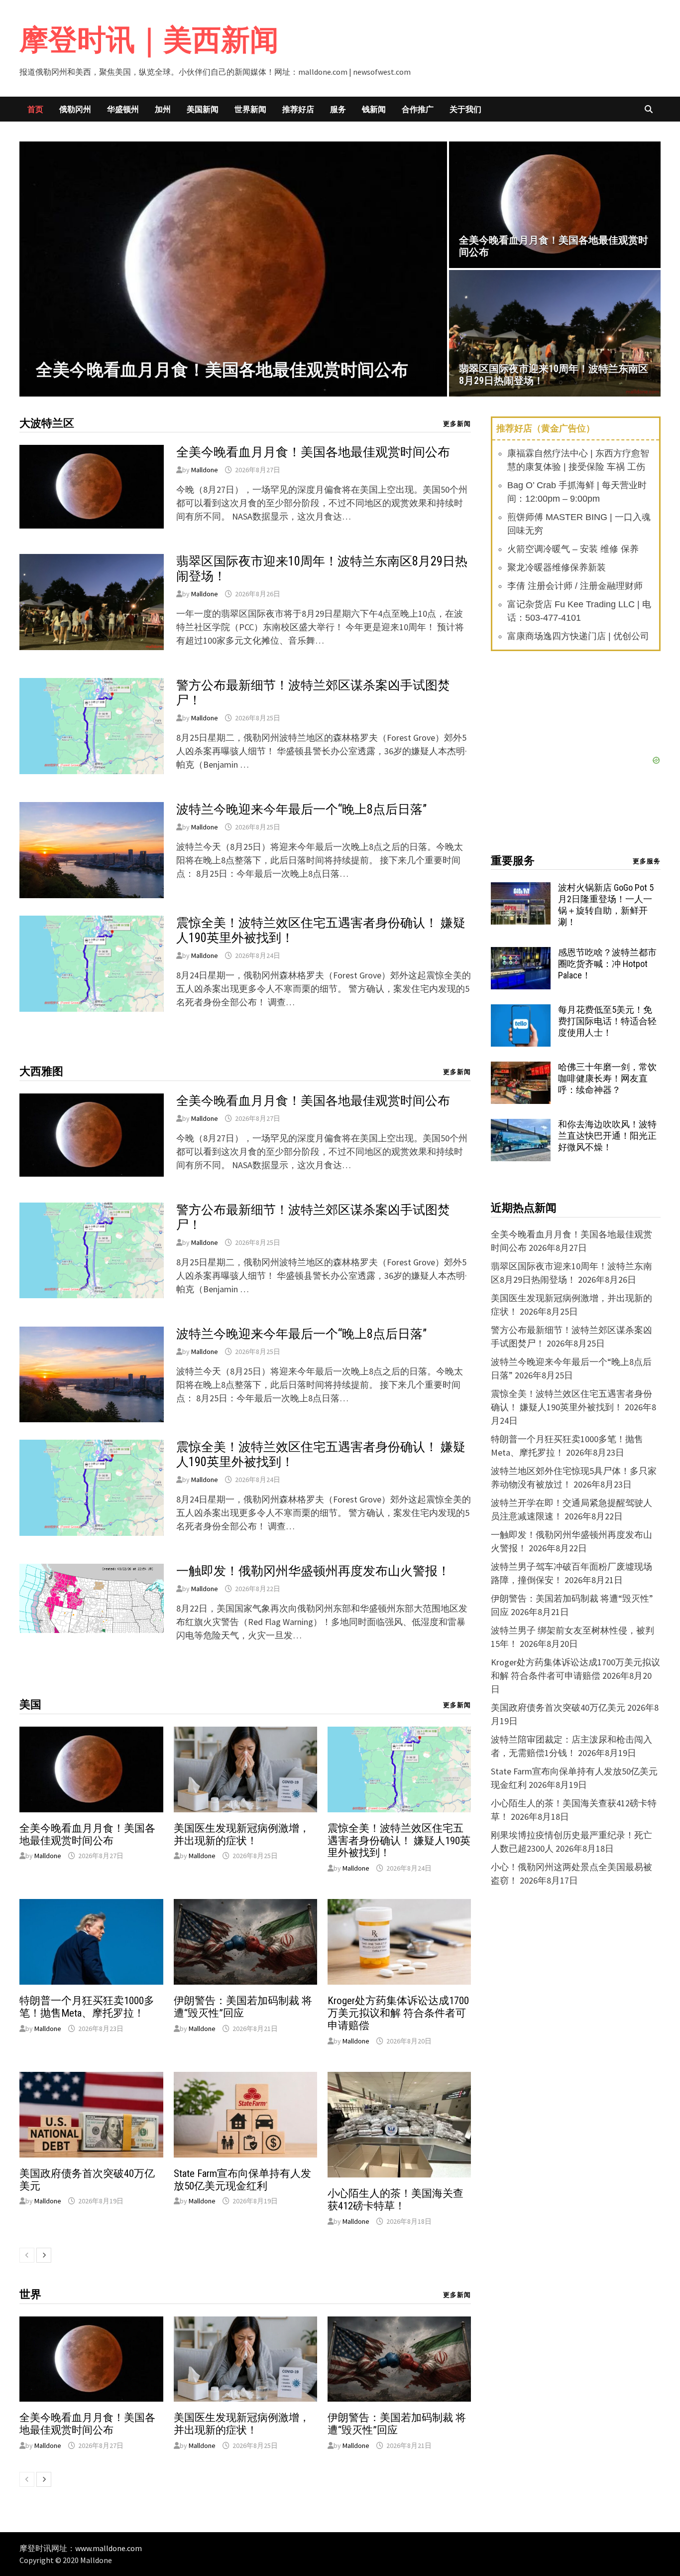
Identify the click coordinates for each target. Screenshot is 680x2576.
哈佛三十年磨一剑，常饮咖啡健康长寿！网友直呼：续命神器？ (607, 1078)
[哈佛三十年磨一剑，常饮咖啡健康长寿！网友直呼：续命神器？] (521, 1068)
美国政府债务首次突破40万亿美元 (558, 1707)
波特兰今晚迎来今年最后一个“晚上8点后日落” (301, 809)
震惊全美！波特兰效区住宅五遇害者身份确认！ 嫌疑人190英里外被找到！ (399, 1841)
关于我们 (465, 109)
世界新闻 (250, 109)
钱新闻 (374, 109)
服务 (338, 109)
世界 (30, 2294)
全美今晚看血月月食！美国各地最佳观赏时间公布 (313, 452)
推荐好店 (298, 109)
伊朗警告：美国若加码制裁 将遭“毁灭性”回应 (243, 2007)
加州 (163, 109)
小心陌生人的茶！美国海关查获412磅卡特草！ (396, 2200)
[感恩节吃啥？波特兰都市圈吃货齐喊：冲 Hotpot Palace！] (521, 954)
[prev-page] (27, 2255)
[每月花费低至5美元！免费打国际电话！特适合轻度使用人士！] (521, 1011)
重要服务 (513, 861)
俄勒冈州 (75, 109)
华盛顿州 (123, 109)
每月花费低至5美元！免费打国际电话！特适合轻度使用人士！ (607, 1021)
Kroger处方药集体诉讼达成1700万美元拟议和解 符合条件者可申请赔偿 (398, 2013)
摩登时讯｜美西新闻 (149, 40)
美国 (30, 1704)
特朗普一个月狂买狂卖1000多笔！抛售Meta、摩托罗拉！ (87, 2007)
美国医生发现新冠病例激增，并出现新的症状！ (242, 1834)
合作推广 (418, 109)
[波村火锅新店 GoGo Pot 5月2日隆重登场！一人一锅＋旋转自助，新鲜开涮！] (521, 889)
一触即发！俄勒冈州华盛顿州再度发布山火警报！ (313, 1571)
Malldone (205, 470)
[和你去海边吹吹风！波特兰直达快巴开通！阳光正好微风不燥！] (521, 1126)
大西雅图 (41, 1071)
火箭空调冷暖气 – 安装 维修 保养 (573, 549)
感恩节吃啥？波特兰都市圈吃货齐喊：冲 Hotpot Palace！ (607, 964)
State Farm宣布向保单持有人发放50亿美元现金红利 (242, 2180)
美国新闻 (203, 109)
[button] (29, 269)
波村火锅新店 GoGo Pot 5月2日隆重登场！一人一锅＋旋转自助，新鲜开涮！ (606, 905)
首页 (35, 109)
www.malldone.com (109, 2548)
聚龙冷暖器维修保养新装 (557, 567)
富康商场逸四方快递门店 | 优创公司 (578, 636)
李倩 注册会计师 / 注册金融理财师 (575, 586)
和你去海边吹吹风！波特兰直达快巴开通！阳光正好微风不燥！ (607, 1136)
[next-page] (44, 2255)
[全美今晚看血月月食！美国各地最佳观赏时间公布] (233, 269)
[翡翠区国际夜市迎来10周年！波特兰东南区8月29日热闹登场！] (555, 333)
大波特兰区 (47, 423)
